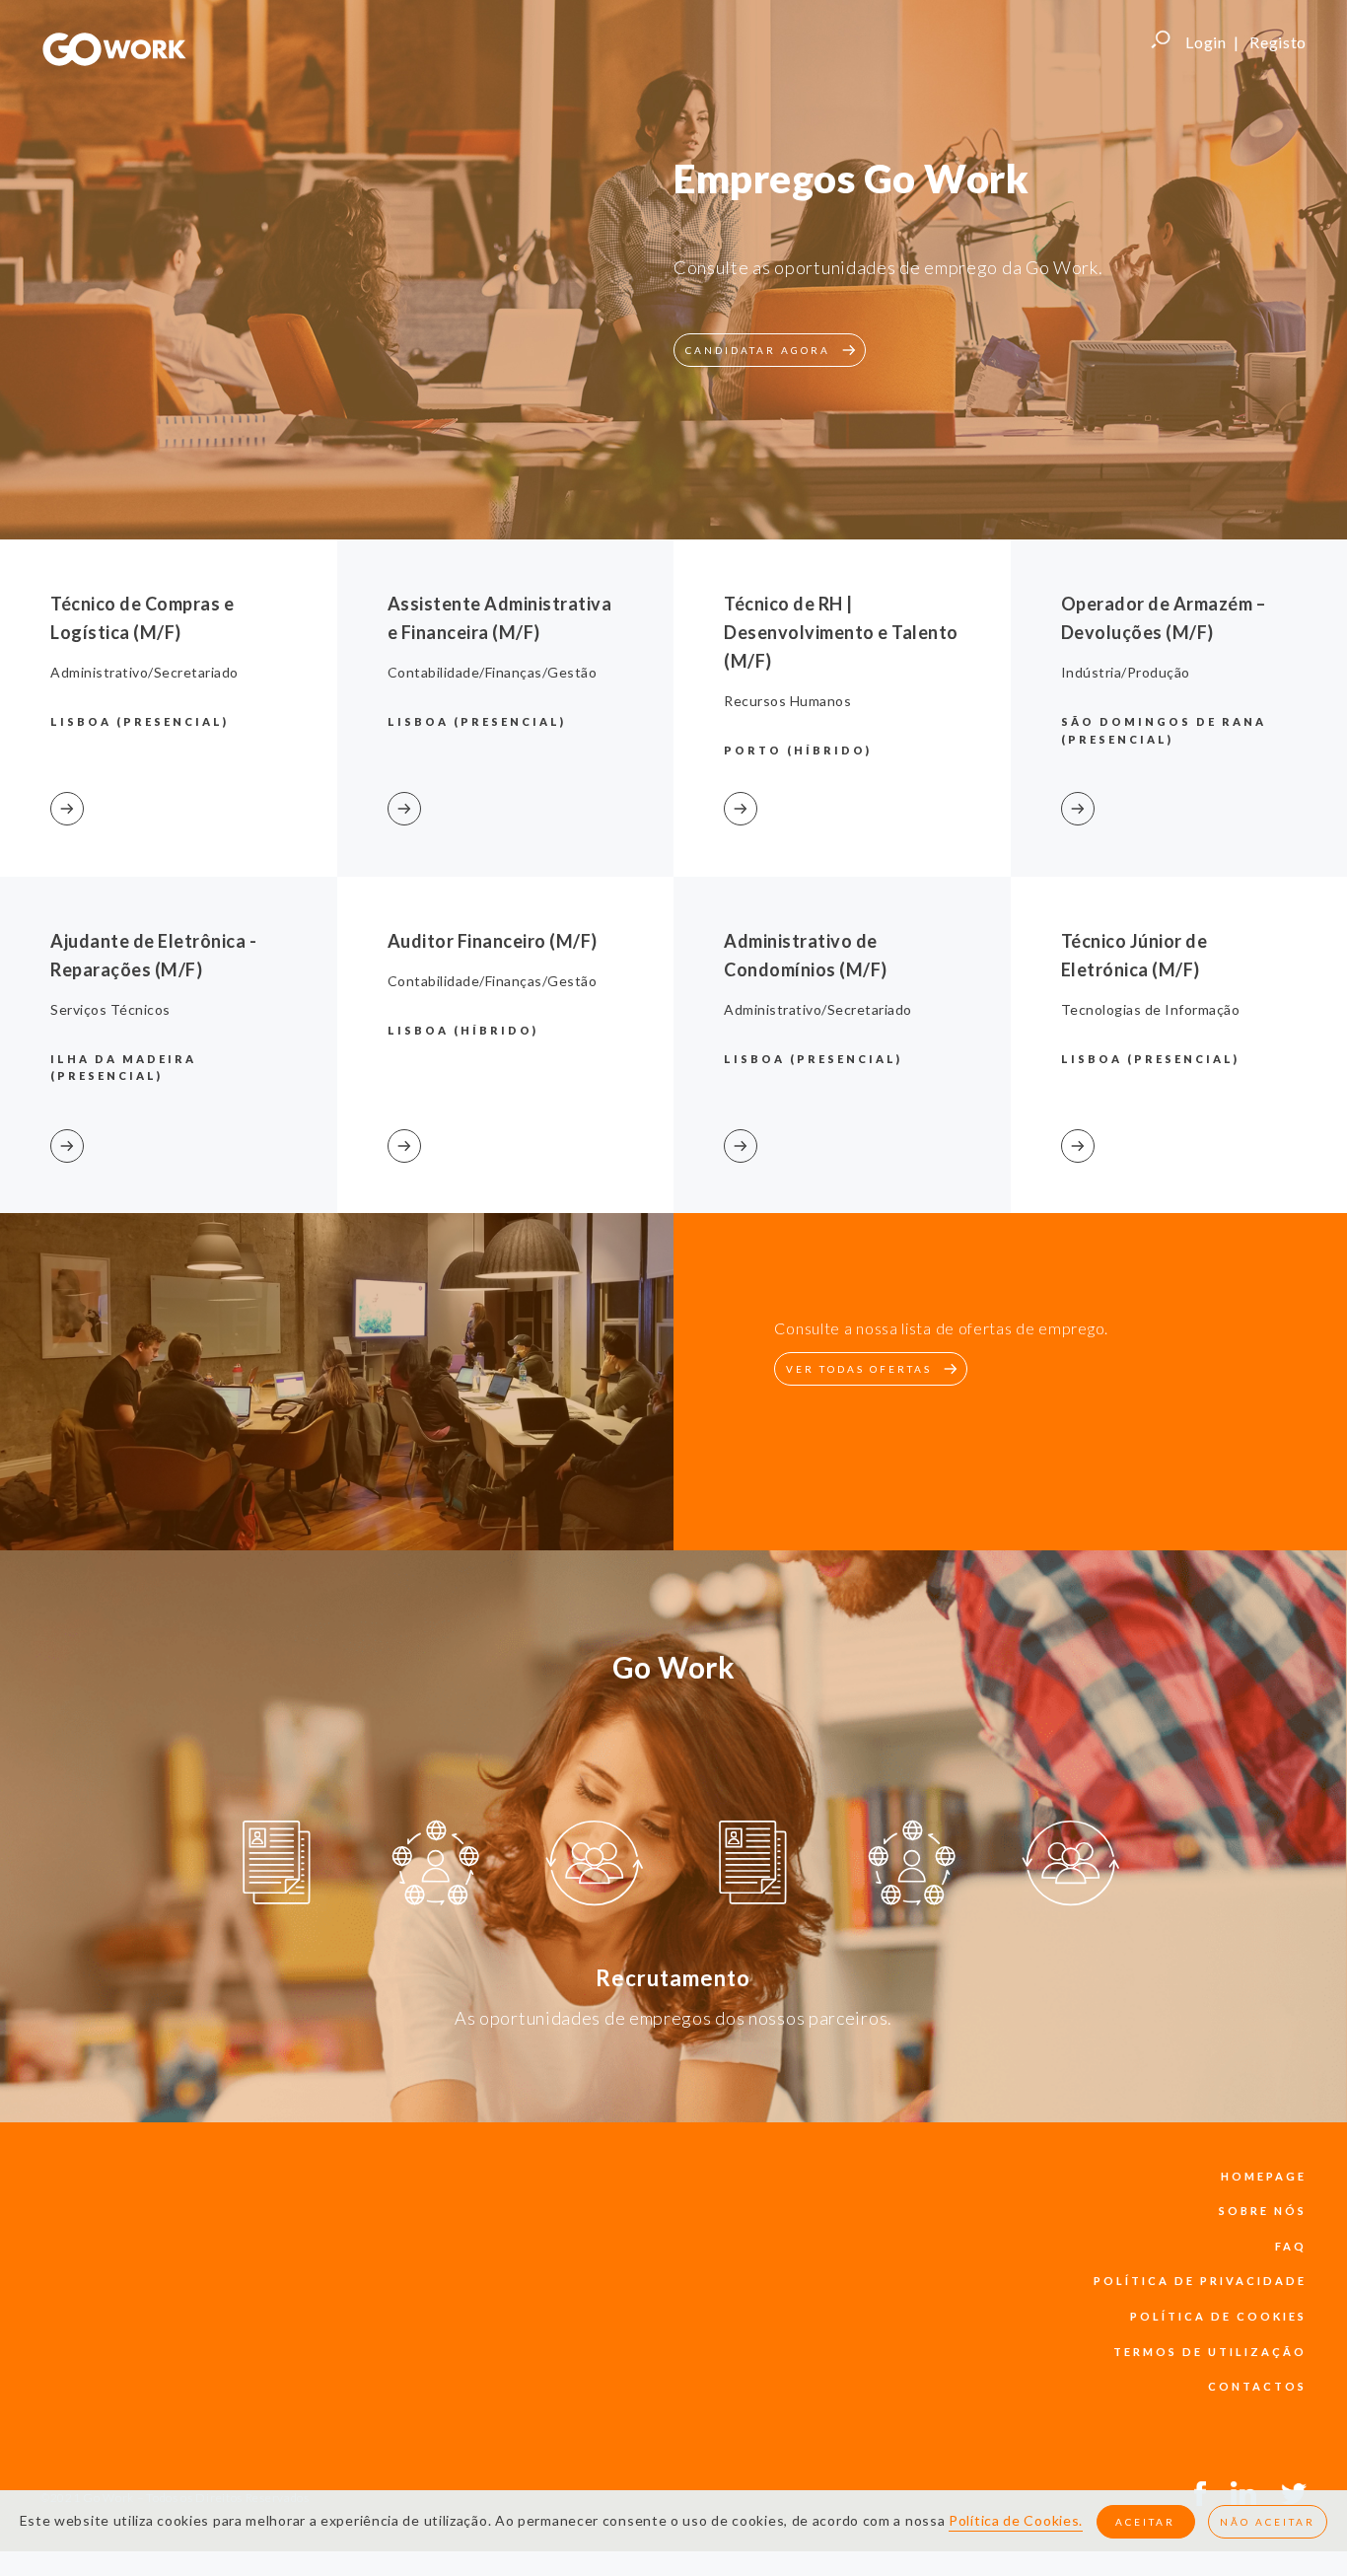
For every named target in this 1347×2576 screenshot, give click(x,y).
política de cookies (1218, 2316)
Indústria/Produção (1126, 672)
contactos (1257, 2386)
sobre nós (1263, 2211)
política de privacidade (1200, 2281)
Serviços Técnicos (110, 1009)
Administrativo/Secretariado (144, 672)
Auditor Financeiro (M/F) (493, 941)
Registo (1278, 42)
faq (1291, 2246)
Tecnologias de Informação (1151, 1009)
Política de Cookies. (1016, 2520)
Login (1206, 42)
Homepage (1264, 2176)
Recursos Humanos (787, 701)
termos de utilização (1210, 2352)
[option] (277, 1866)
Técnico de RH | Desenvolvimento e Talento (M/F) (841, 632)
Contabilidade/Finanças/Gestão (493, 672)
